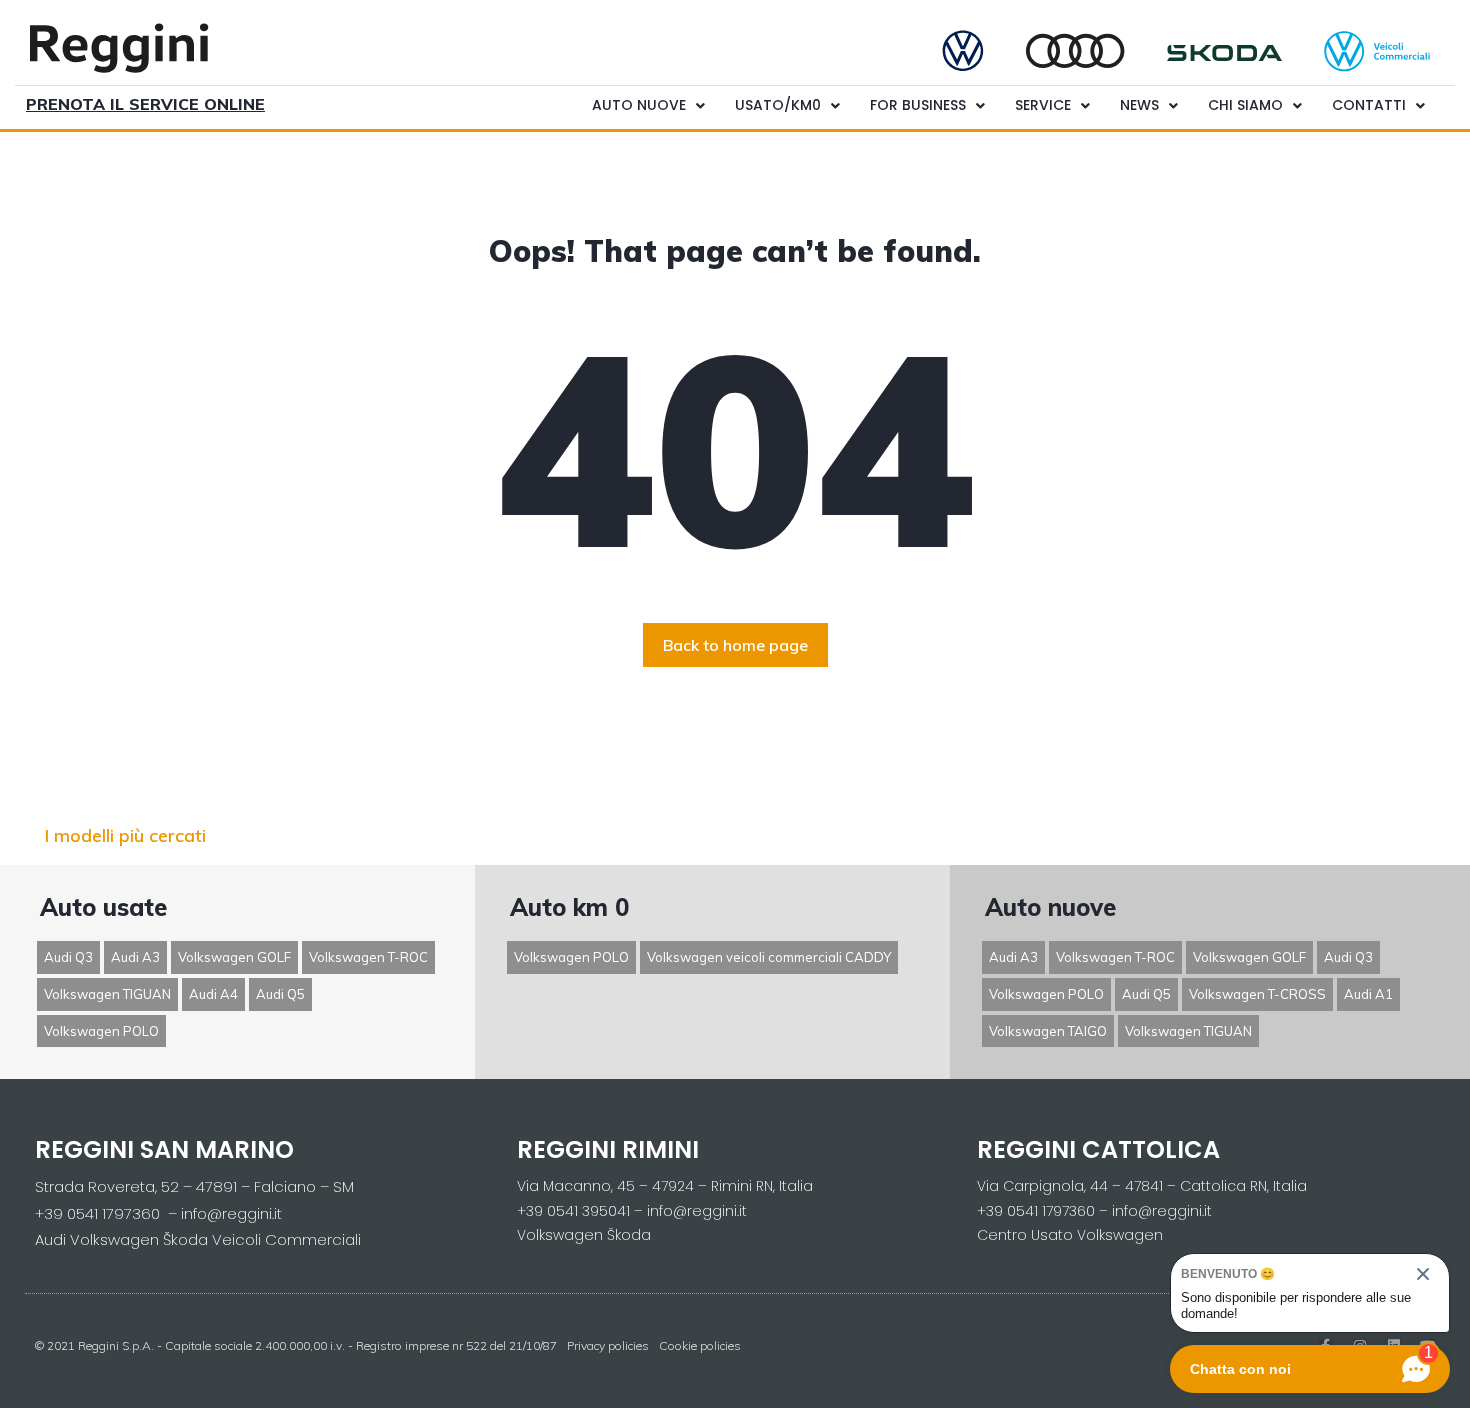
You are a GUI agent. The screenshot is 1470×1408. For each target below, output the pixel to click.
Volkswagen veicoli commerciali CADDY (769, 957)
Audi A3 (135, 957)
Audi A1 (1368, 994)
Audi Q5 (280, 994)
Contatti (1369, 105)
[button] (735, 645)
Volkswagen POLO (101, 1031)
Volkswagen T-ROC (368, 957)
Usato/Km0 (778, 105)
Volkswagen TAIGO (1048, 1031)
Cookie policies (700, 1345)
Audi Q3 (68, 957)
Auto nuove (639, 105)
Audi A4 (213, 994)
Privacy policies (608, 1345)
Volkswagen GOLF (234, 957)
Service (1043, 105)
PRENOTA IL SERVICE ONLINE (145, 104)
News (1139, 105)
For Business (918, 105)
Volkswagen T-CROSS (1257, 994)
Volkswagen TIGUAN (107, 994)
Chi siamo (1245, 105)
